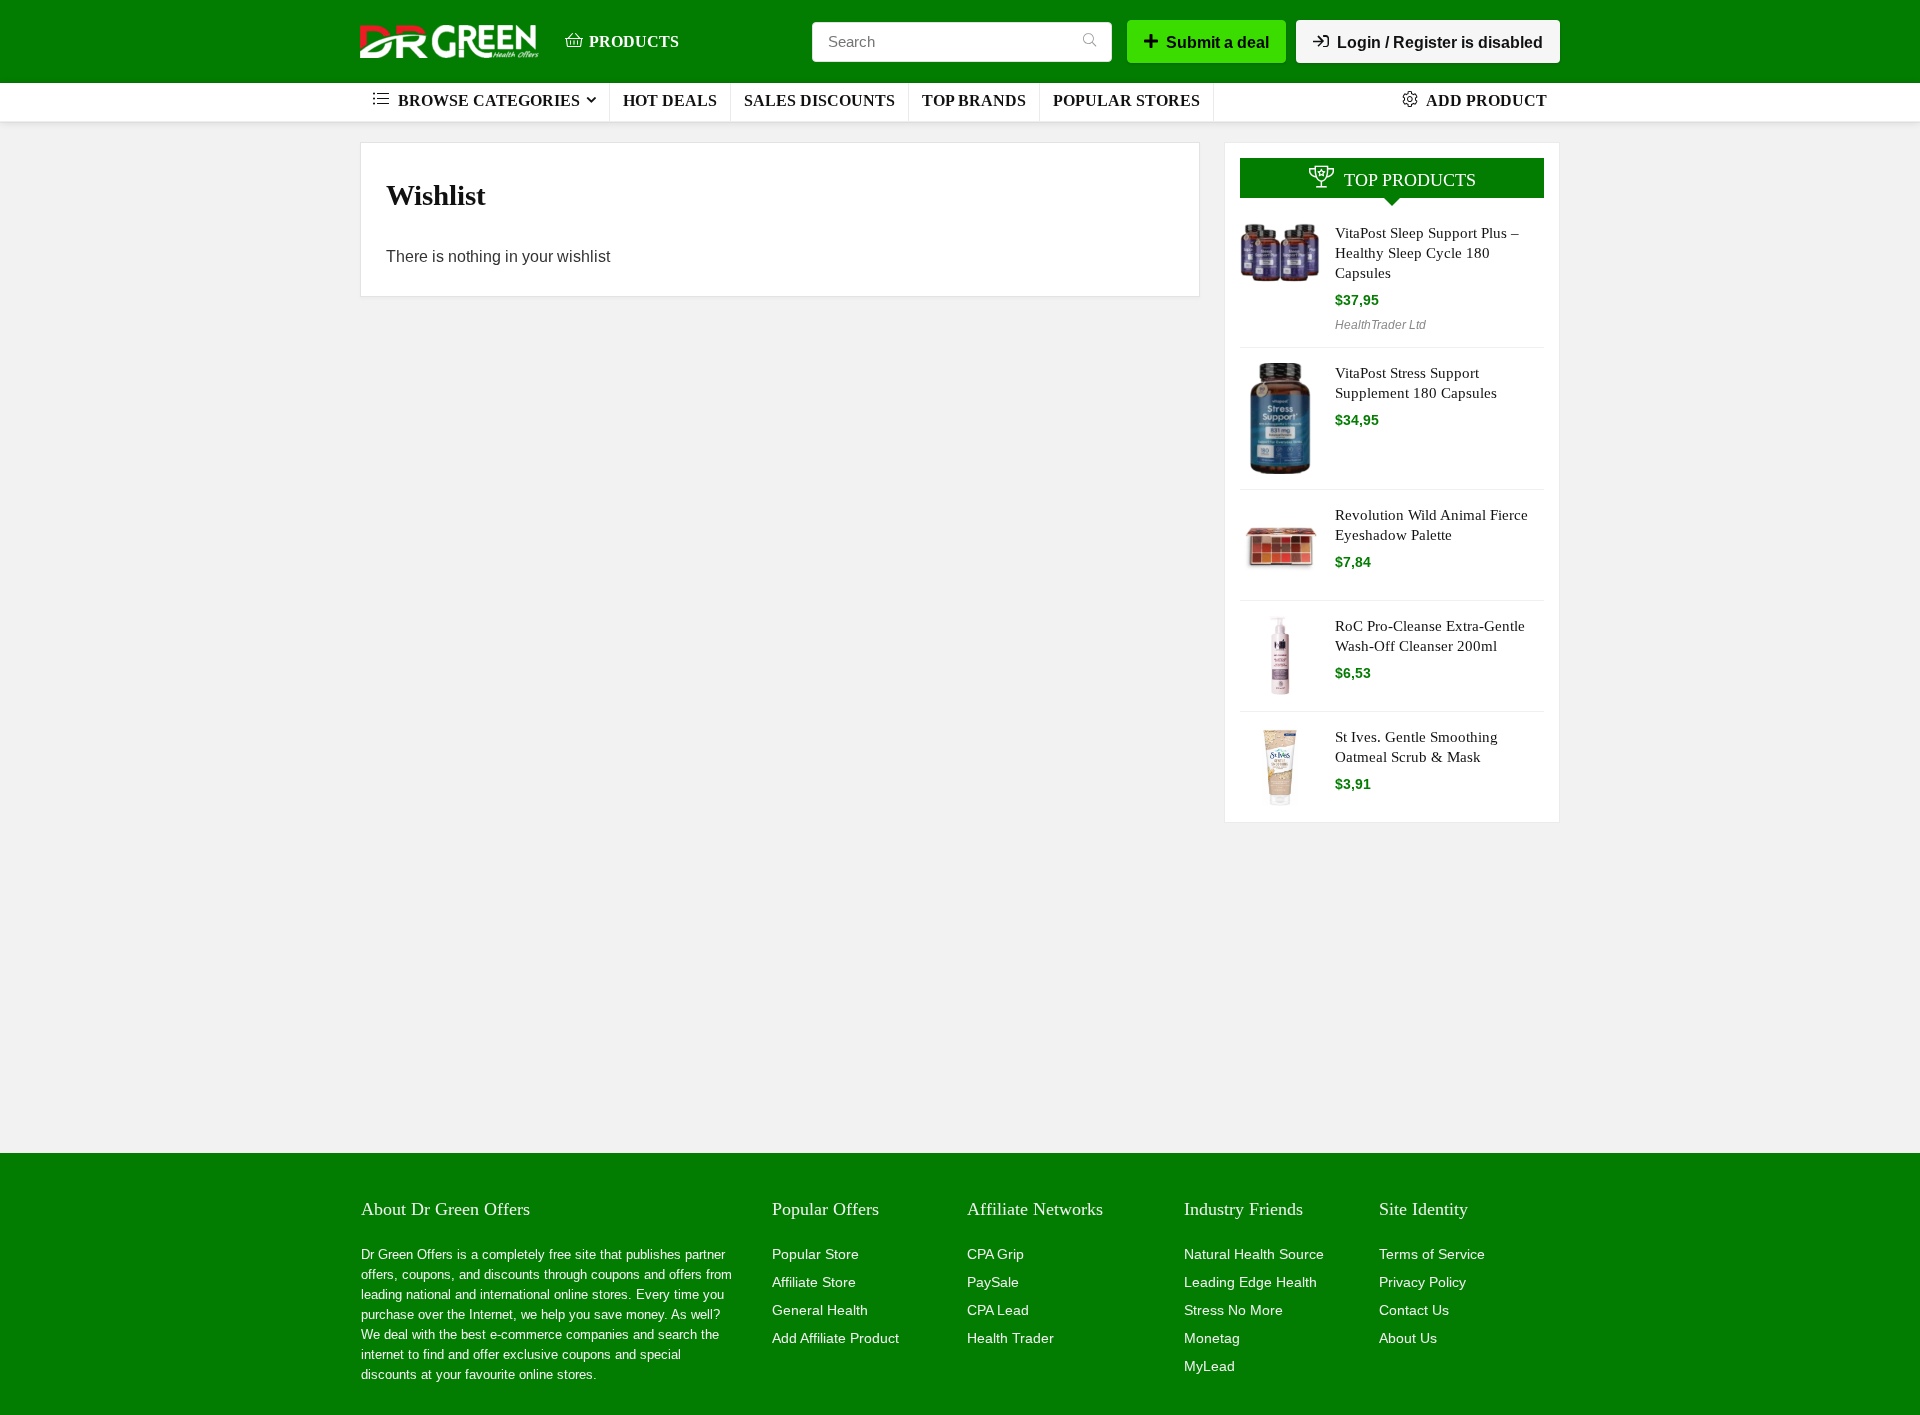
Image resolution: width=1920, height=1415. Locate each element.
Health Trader (1010, 1338)
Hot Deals (670, 100)
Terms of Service (1432, 1254)
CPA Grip (995, 1254)
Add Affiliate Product (835, 1338)
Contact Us (1414, 1310)
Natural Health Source (1254, 1254)
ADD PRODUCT (1485, 100)
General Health (820, 1310)
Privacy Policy (1422, 1282)
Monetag (1212, 1338)
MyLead (1209, 1366)
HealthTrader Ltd (1380, 325)
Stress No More (1233, 1310)
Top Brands (974, 100)
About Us (1408, 1338)
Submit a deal (1217, 42)
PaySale (993, 1282)
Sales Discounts (819, 100)
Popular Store (815, 1254)
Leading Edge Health (1250, 1282)
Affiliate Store (814, 1282)
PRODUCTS (634, 41)
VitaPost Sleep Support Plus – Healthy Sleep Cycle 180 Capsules (1427, 253)
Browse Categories (487, 100)
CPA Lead (998, 1310)
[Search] (1089, 42)
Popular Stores (1126, 100)
